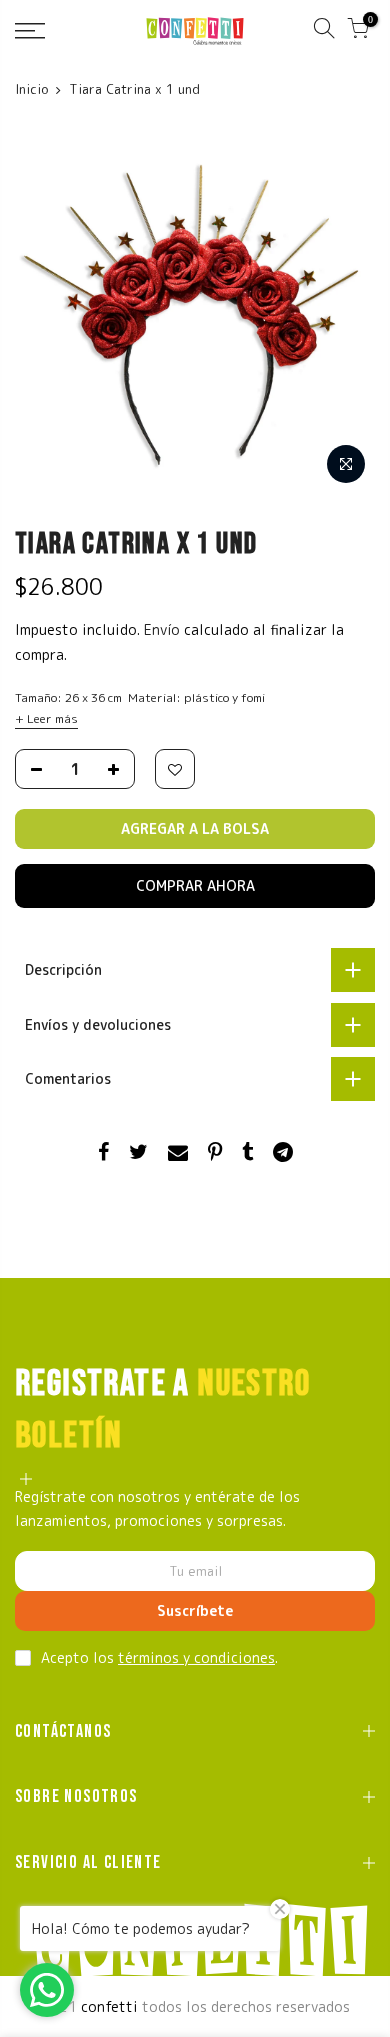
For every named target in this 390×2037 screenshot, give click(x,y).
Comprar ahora (195, 885)
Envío (164, 629)
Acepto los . (159, 1657)
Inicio (31, 89)
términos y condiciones (196, 1657)
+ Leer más (46, 718)
